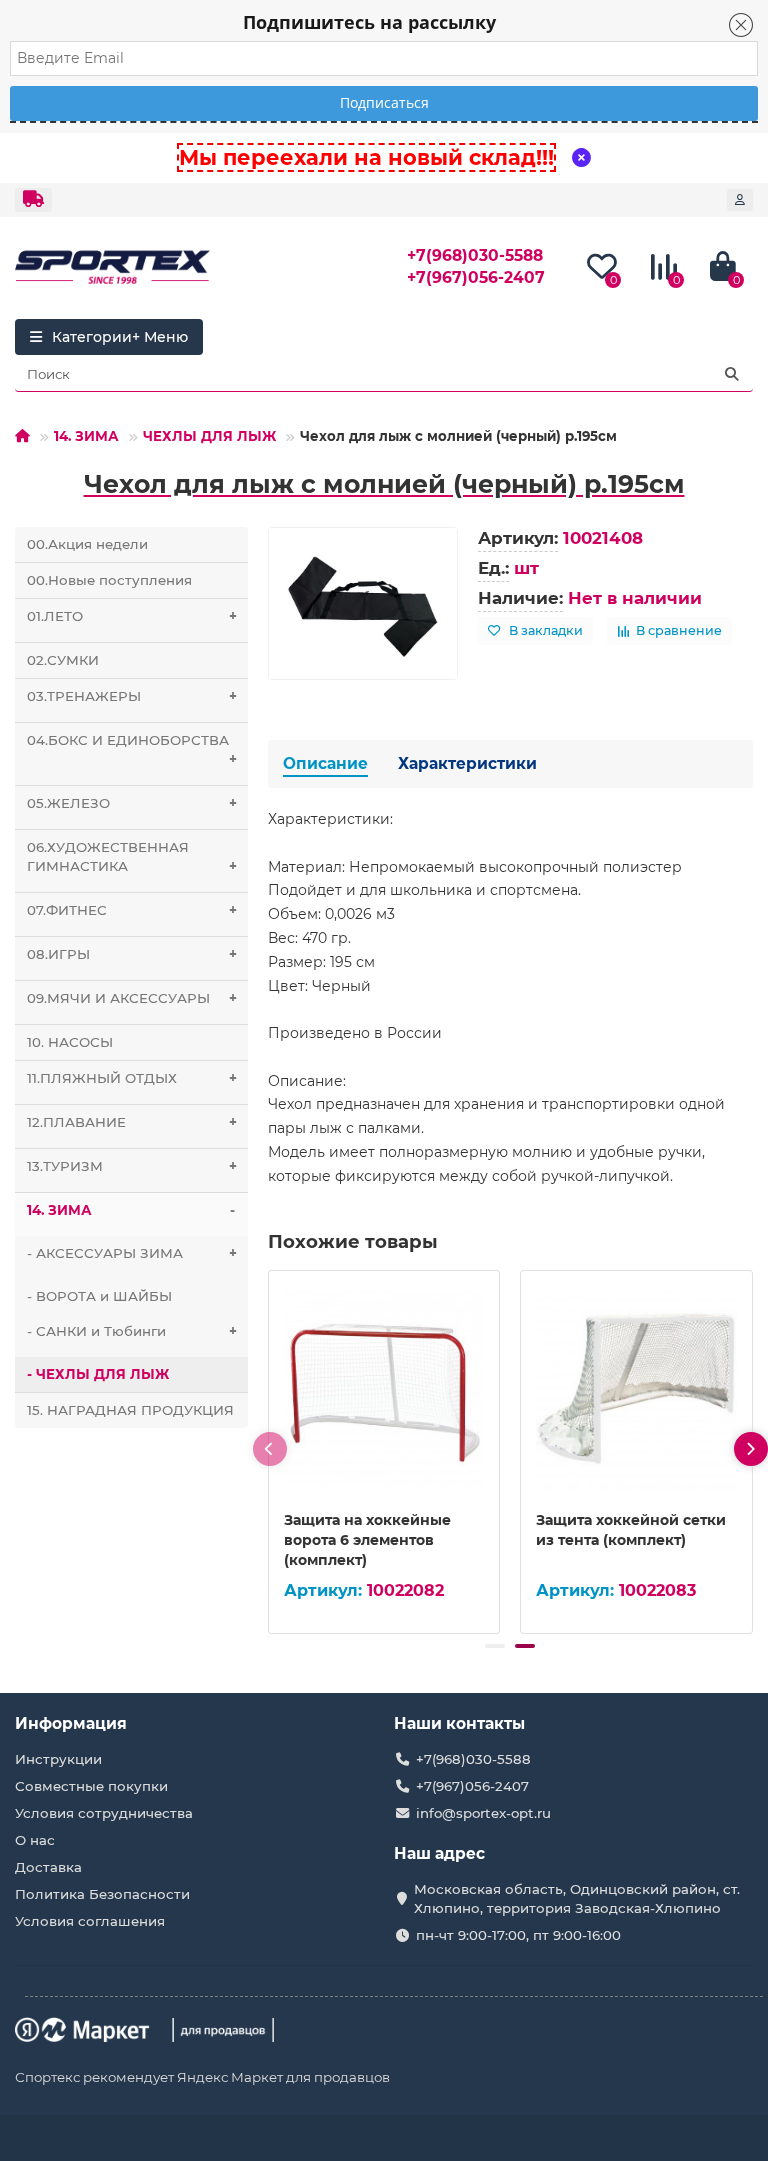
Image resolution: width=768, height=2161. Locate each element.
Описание (325, 763)
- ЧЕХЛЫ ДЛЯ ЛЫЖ (98, 1374)
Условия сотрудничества (104, 1813)
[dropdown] (33, 200)
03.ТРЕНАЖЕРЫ (132, 696)
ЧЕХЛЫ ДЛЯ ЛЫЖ (209, 436)
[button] (495, 1646)
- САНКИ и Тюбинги (132, 1331)
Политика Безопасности (102, 1894)
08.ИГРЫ (132, 954)
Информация (71, 1723)
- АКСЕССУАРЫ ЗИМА (132, 1253)
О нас (35, 1840)
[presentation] (270, 1449)
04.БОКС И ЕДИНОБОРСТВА (132, 749)
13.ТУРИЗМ (132, 1166)
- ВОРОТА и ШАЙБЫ (99, 1296)
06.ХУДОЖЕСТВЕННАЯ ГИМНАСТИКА (132, 856)
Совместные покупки (91, 1786)
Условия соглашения (90, 1921)
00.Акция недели (87, 544)
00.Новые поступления (109, 580)
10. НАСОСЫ (70, 1042)
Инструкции (58, 1759)
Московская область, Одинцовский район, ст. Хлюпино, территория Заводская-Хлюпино (577, 1898)
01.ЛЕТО (132, 616)
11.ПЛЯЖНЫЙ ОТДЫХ (132, 1078)
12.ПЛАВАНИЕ (132, 1122)
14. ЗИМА (86, 436)
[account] (740, 200)
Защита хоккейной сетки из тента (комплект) (631, 1530)
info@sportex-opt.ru (483, 1813)
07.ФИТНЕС (132, 910)
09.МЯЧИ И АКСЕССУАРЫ (132, 998)
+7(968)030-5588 (475, 255)
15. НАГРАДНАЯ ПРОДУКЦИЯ (130, 1410)
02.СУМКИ (63, 660)
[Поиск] (732, 374)
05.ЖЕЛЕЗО (132, 803)
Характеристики (467, 763)
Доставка (48, 1867)
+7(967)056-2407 (476, 277)
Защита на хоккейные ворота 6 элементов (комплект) (367, 1540)
